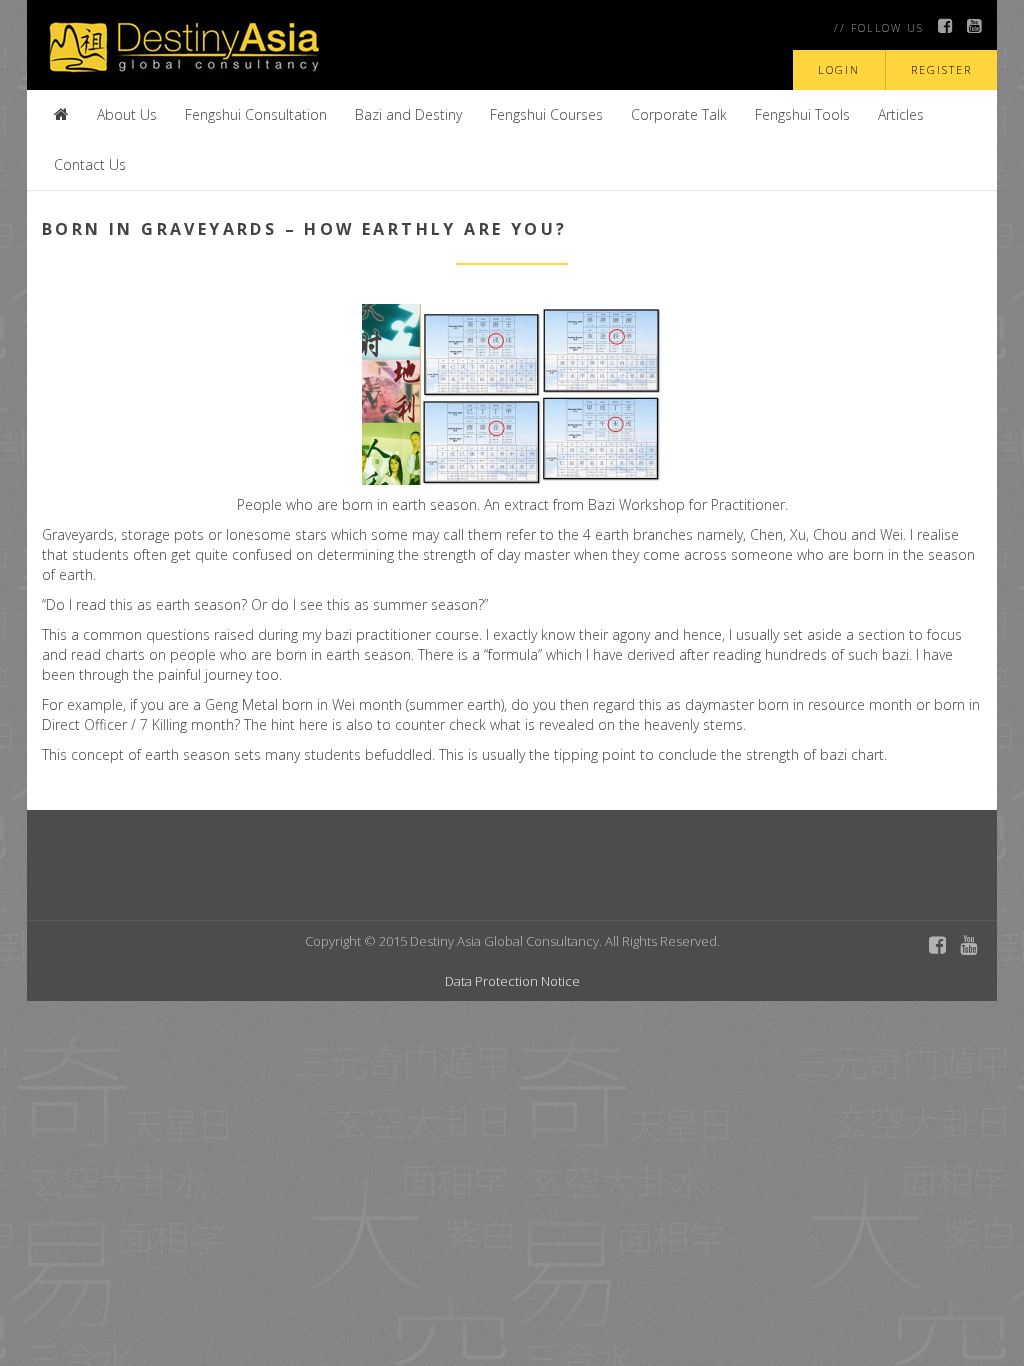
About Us (127, 114)
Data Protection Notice (512, 981)
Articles (901, 114)
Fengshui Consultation (256, 114)
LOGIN (839, 69)
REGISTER (941, 69)
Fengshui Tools (802, 114)
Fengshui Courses (546, 114)
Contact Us (90, 164)
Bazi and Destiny (408, 114)
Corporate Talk (679, 114)
